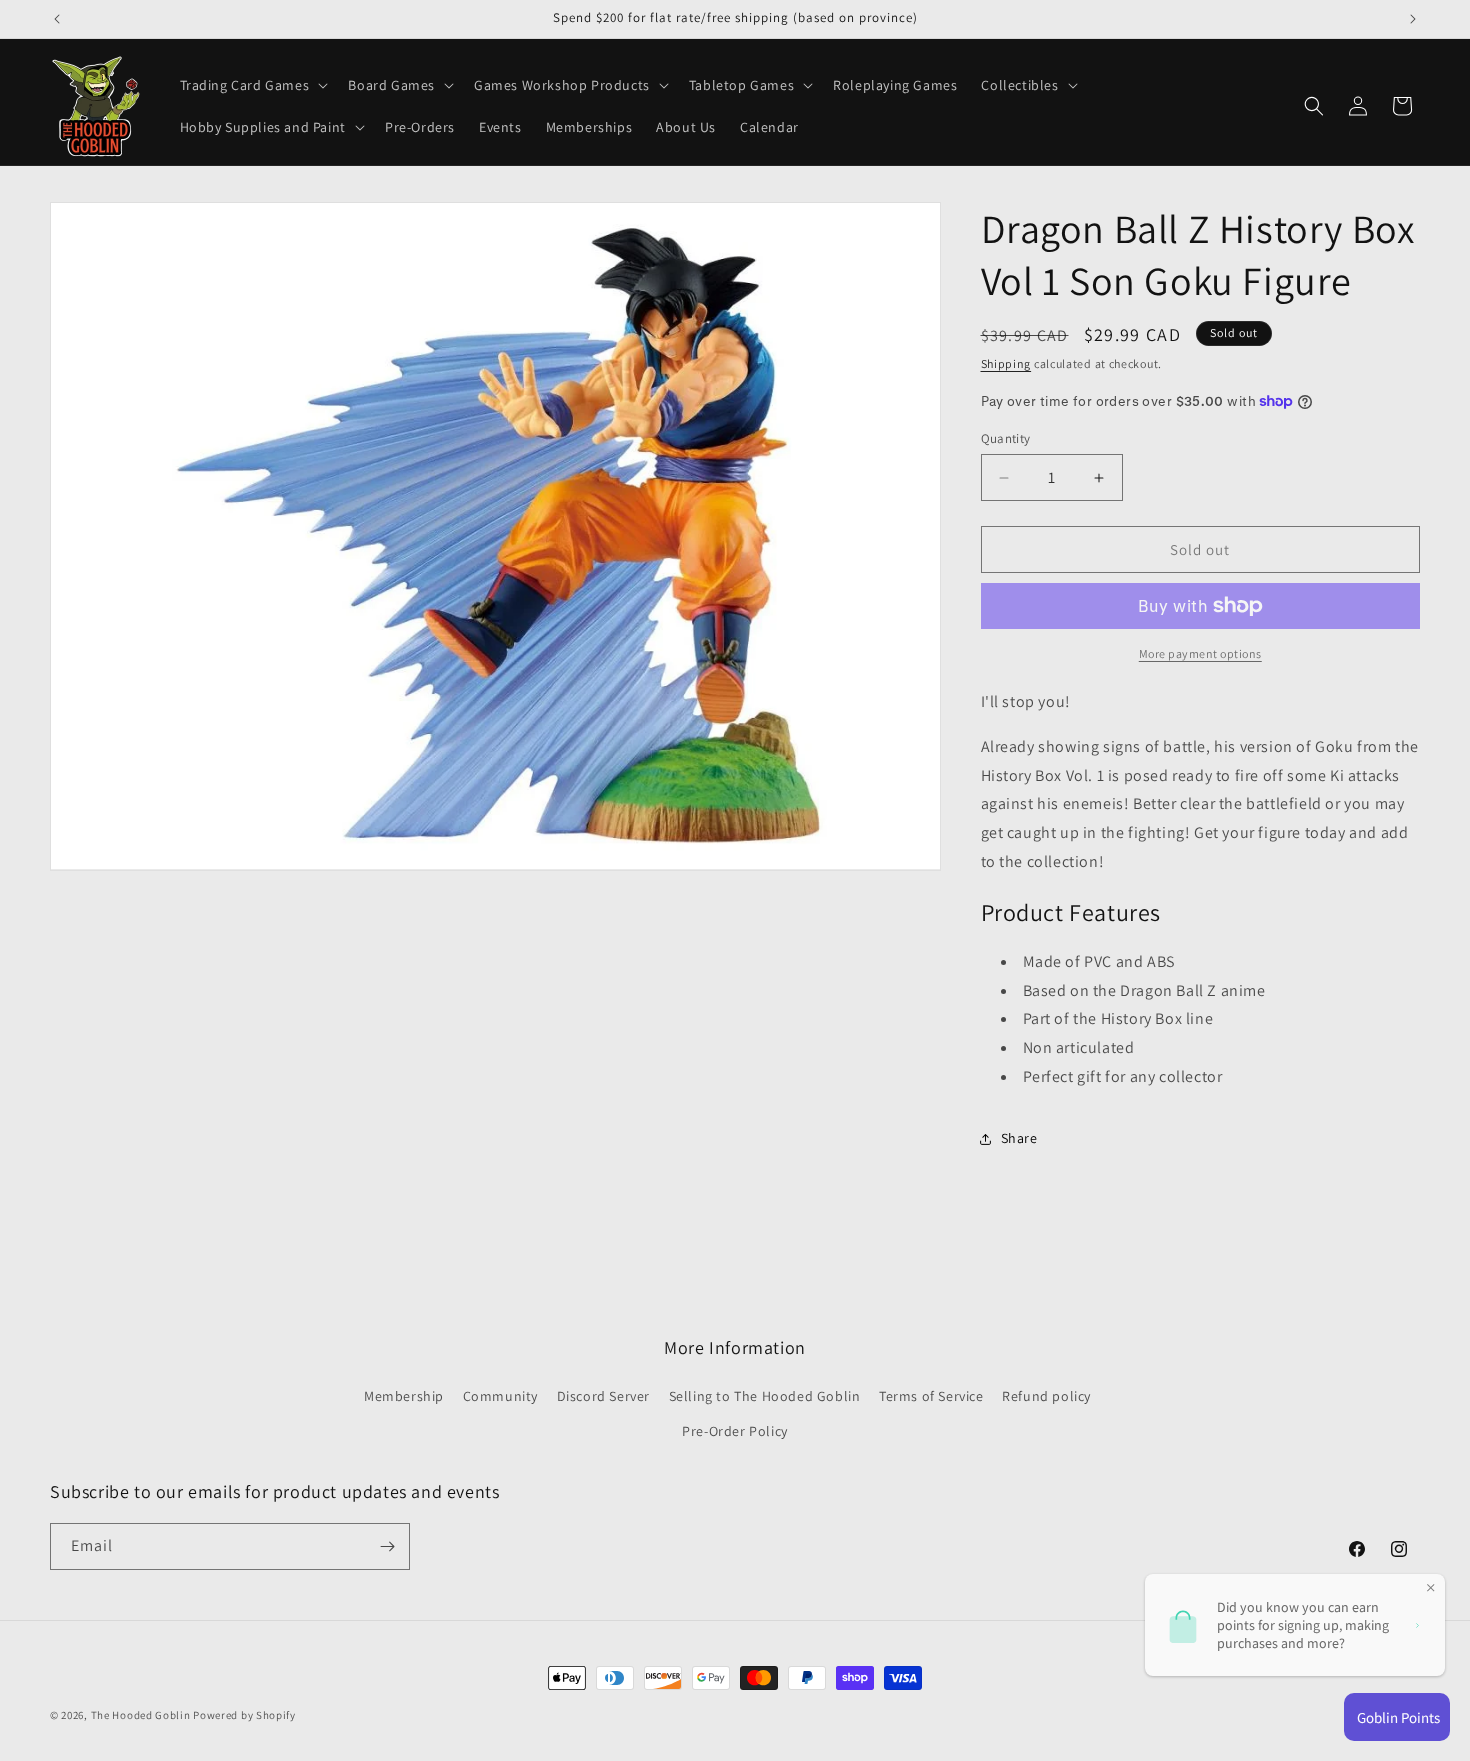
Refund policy (1046, 1396)
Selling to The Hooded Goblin (765, 1396)
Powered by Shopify (244, 1715)
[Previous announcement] (57, 19)
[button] (252, 85)
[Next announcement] (1413, 19)
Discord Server (603, 1396)
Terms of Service (931, 1396)
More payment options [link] (1200, 653)
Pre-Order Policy (735, 1431)
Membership (404, 1396)
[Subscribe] (387, 1546)
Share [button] (1019, 1138)
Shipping (1006, 363)
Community (500, 1396)
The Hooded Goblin (141, 1715)
